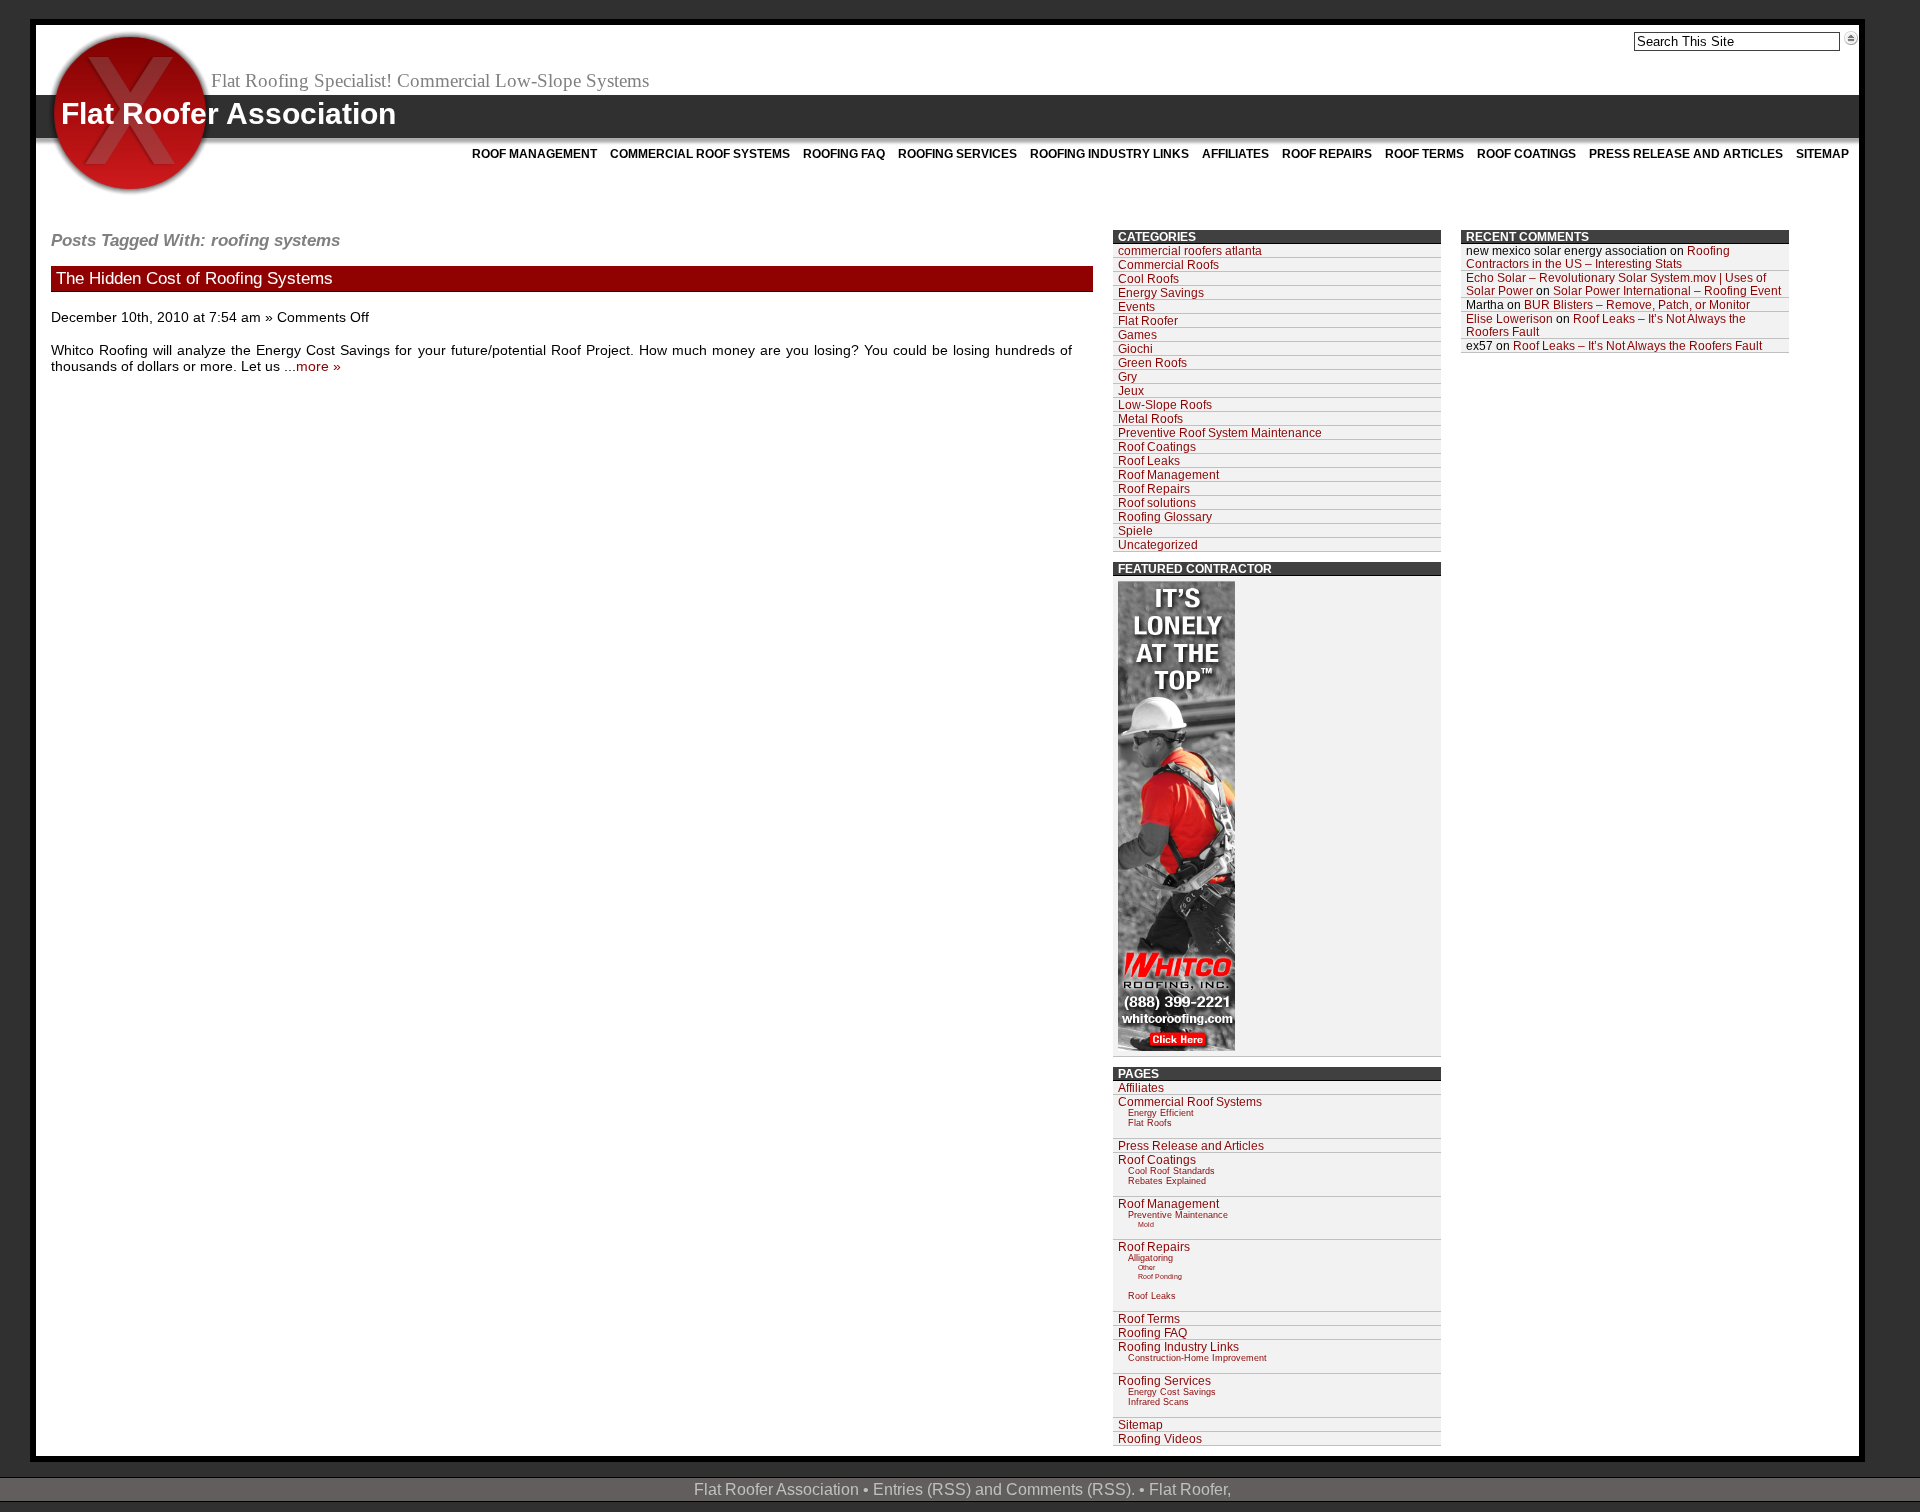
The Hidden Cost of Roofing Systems (194, 278)
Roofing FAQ (844, 154)
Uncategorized (1158, 544)
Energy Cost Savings (1172, 1392)
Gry (1127, 376)
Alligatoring (1150, 1258)
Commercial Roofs (1168, 264)
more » (318, 366)
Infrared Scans (1158, 1402)
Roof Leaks (1149, 460)
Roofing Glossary (1165, 516)
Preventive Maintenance (1178, 1215)
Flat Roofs (1150, 1123)
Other (1146, 1267)
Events (1136, 306)
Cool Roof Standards (1171, 1171)
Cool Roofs (1148, 278)
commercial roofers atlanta (1190, 250)
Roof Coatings (1526, 154)
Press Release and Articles (1686, 154)
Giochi (1135, 348)
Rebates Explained (1167, 1181)
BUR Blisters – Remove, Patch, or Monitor (1637, 304)
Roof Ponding (1160, 1276)
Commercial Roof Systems (700, 154)
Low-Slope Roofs (1165, 404)
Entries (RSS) (922, 1489)
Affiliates (1235, 154)
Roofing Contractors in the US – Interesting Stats (1598, 257)
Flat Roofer (1148, 320)
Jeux (1131, 390)
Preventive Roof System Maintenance (1220, 432)
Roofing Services (957, 154)
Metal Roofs (1150, 418)
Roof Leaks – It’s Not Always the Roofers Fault (1637, 345)
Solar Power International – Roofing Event (1667, 290)
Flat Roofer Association (228, 113)
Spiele (1135, 530)
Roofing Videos (1160, 1438)
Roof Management (534, 154)
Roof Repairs (1327, 154)
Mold (1146, 1224)
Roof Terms (1424, 154)
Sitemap (1822, 154)
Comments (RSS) (1068, 1489)
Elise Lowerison (1509, 318)
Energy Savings (1161, 292)
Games (1137, 334)
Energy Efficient (1161, 1113)
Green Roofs (1152, 362)
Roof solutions (1157, 502)
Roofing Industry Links (1109, 154)
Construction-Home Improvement (1197, 1358)
